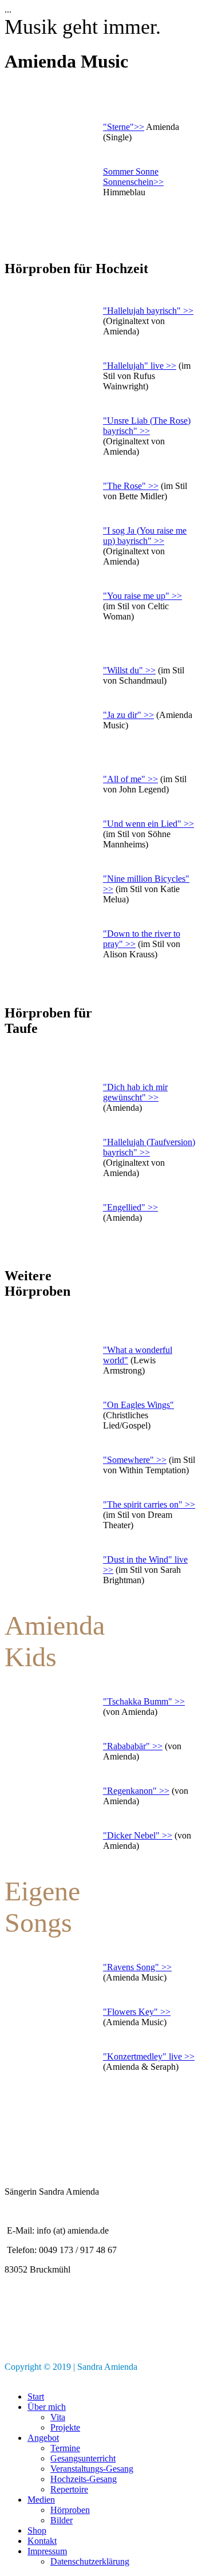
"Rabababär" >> (133, 1746)
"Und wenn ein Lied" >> (148, 824)
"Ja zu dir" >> (128, 715)
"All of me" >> (130, 779)
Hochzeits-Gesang (84, 2479)
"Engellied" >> (130, 1207)
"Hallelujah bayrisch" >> (148, 311)
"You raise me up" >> (142, 596)
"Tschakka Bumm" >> (144, 1701)
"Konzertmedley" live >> (149, 2056)
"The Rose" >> (131, 486)
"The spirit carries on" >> (149, 1504)
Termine (65, 2448)
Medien (41, 2500)
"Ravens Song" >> (137, 1967)
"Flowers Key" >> (137, 2012)
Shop (37, 2530)
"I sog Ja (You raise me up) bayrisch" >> (145, 536)
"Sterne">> (124, 127)
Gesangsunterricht (83, 2458)
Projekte (65, 2427)
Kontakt (42, 2541)
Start (36, 2396)
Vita (58, 2417)
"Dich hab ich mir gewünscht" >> (135, 1092)
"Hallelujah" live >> (140, 366)
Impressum (47, 2551)
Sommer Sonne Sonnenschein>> (133, 177)
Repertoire (69, 2489)
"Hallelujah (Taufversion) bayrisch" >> (149, 1147)
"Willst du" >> (129, 670)
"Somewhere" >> (135, 1460)
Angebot (43, 2438)
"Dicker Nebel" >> (138, 1835)
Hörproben (70, 2510)
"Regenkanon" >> (136, 1791)
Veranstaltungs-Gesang (92, 2469)
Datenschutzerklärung (90, 2561)
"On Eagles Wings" (138, 1405)
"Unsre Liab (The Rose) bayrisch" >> (147, 426)
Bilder (62, 2520)
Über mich (47, 2407)
